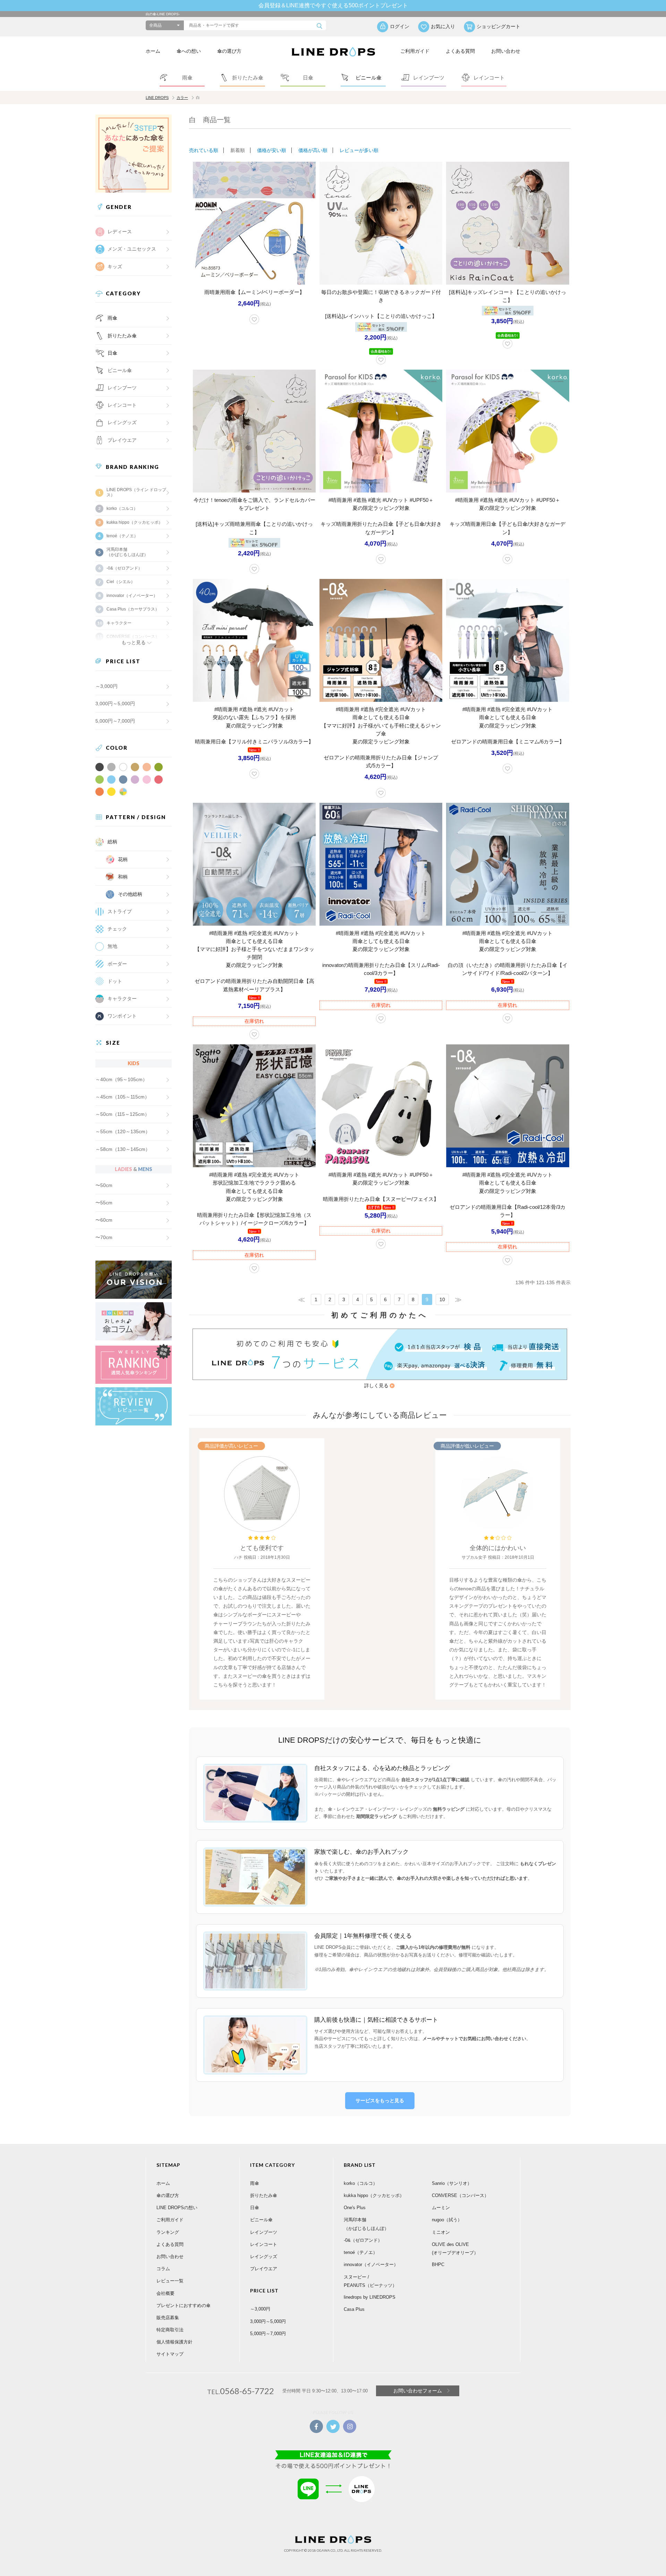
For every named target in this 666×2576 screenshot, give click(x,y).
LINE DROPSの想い (177, 2208)
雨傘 (112, 318)
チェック (117, 929)
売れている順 (204, 150)
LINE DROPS (157, 98)
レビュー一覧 (170, 2281)
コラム (163, 2269)
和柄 (123, 877)
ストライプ (120, 911)
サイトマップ (170, 2354)
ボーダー (117, 964)
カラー (182, 98)
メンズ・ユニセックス (132, 249)
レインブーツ (264, 2232)
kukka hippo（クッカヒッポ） (135, 522)
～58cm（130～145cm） (123, 1149)
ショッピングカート (498, 26)
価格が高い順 (313, 150)
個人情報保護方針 (174, 2342)
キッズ (115, 267)
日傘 (112, 353)
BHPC (438, 2264)
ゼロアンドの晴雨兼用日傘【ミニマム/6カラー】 (508, 742)
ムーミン (441, 2208)
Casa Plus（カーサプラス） (133, 609)
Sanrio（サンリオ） (452, 2183)
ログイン (400, 26)
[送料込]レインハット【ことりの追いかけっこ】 (381, 316)
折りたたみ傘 (122, 336)
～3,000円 (106, 686)
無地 (112, 946)
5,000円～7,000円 (115, 721)
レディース (120, 231)
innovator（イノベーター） (132, 596)
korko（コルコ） (122, 508)
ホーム (153, 51)
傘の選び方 (229, 51)
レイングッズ (122, 422)
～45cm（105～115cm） (122, 1097)
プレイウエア (122, 440)
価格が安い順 (272, 150)
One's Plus (355, 2208)
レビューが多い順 (359, 150)
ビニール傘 (120, 370)
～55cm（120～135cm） (123, 1131)
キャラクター (122, 999)
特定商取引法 (170, 2330)
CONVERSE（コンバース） (460, 2195)
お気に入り (443, 26)
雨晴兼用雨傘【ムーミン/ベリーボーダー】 (254, 292)
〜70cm (104, 1237)
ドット (115, 981)
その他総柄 (130, 894)
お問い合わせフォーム (418, 2391)
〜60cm (104, 1220)
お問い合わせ (506, 51)
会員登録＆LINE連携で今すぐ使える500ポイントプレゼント (333, 5)
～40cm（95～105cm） (121, 1079)
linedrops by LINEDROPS (370, 2297)
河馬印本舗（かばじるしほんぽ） (127, 552)
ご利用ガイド (415, 51)
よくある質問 (460, 51)
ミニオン (441, 2232)
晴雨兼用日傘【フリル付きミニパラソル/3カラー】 (254, 742)
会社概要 (165, 2293)
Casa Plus (354, 2309)
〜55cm (104, 1203)
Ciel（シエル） (121, 582)
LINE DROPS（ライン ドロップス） (136, 492)
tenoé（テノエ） (122, 536)
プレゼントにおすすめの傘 (183, 2305)
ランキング (168, 2232)
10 (442, 1299)
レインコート (264, 2244)
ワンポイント (122, 1016)
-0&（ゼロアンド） (124, 568)
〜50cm (104, 1185)
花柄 (123, 859)
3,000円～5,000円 (115, 704)
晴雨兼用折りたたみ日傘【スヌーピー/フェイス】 (381, 1199)
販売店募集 (168, 2318)
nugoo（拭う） (447, 2220)
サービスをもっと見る (380, 2101)
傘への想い (189, 51)
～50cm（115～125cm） (122, 1114)
